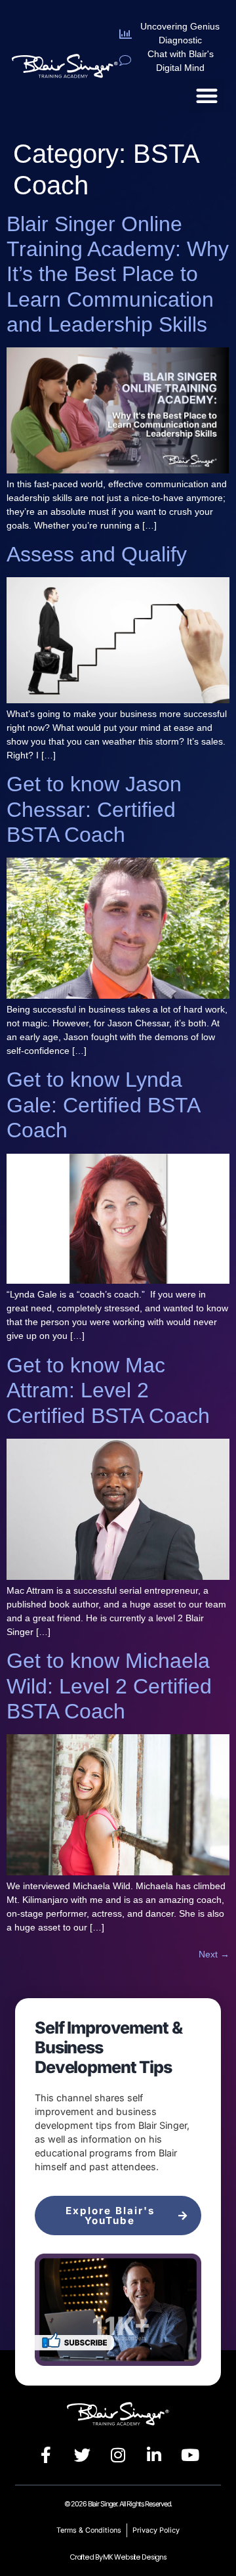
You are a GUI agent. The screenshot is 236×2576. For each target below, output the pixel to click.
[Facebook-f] (46, 2455)
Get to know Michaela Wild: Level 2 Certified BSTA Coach (109, 1686)
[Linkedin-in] (154, 2455)
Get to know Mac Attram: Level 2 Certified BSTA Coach (108, 1390)
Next (214, 1954)
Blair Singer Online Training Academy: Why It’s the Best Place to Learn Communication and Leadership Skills (118, 274)
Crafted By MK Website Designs (118, 2557)
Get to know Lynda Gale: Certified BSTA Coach (103, 1105)
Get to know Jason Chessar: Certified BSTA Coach (94, 809)
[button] (207, 96)
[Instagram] (118, 2455)
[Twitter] (82, 2455)
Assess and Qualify (97, 554)
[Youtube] (190, 2455)
